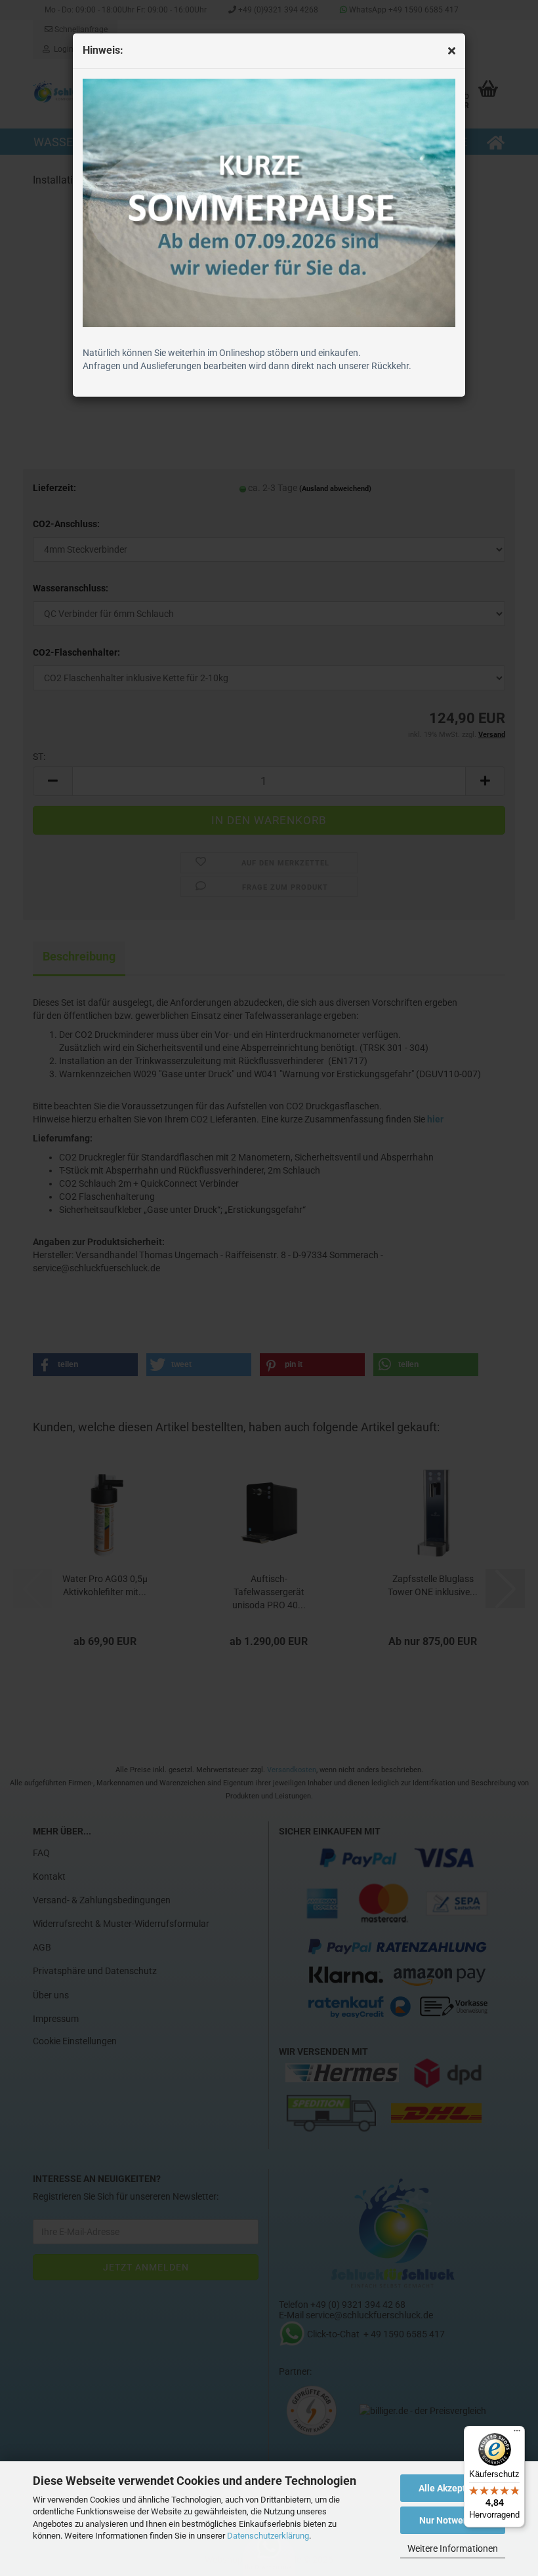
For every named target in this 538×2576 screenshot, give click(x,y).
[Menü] (517, 2434)
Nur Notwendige (453, 2520)
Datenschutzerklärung (268, 2536)
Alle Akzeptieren (453, 2488)
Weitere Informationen (453, 2548)
